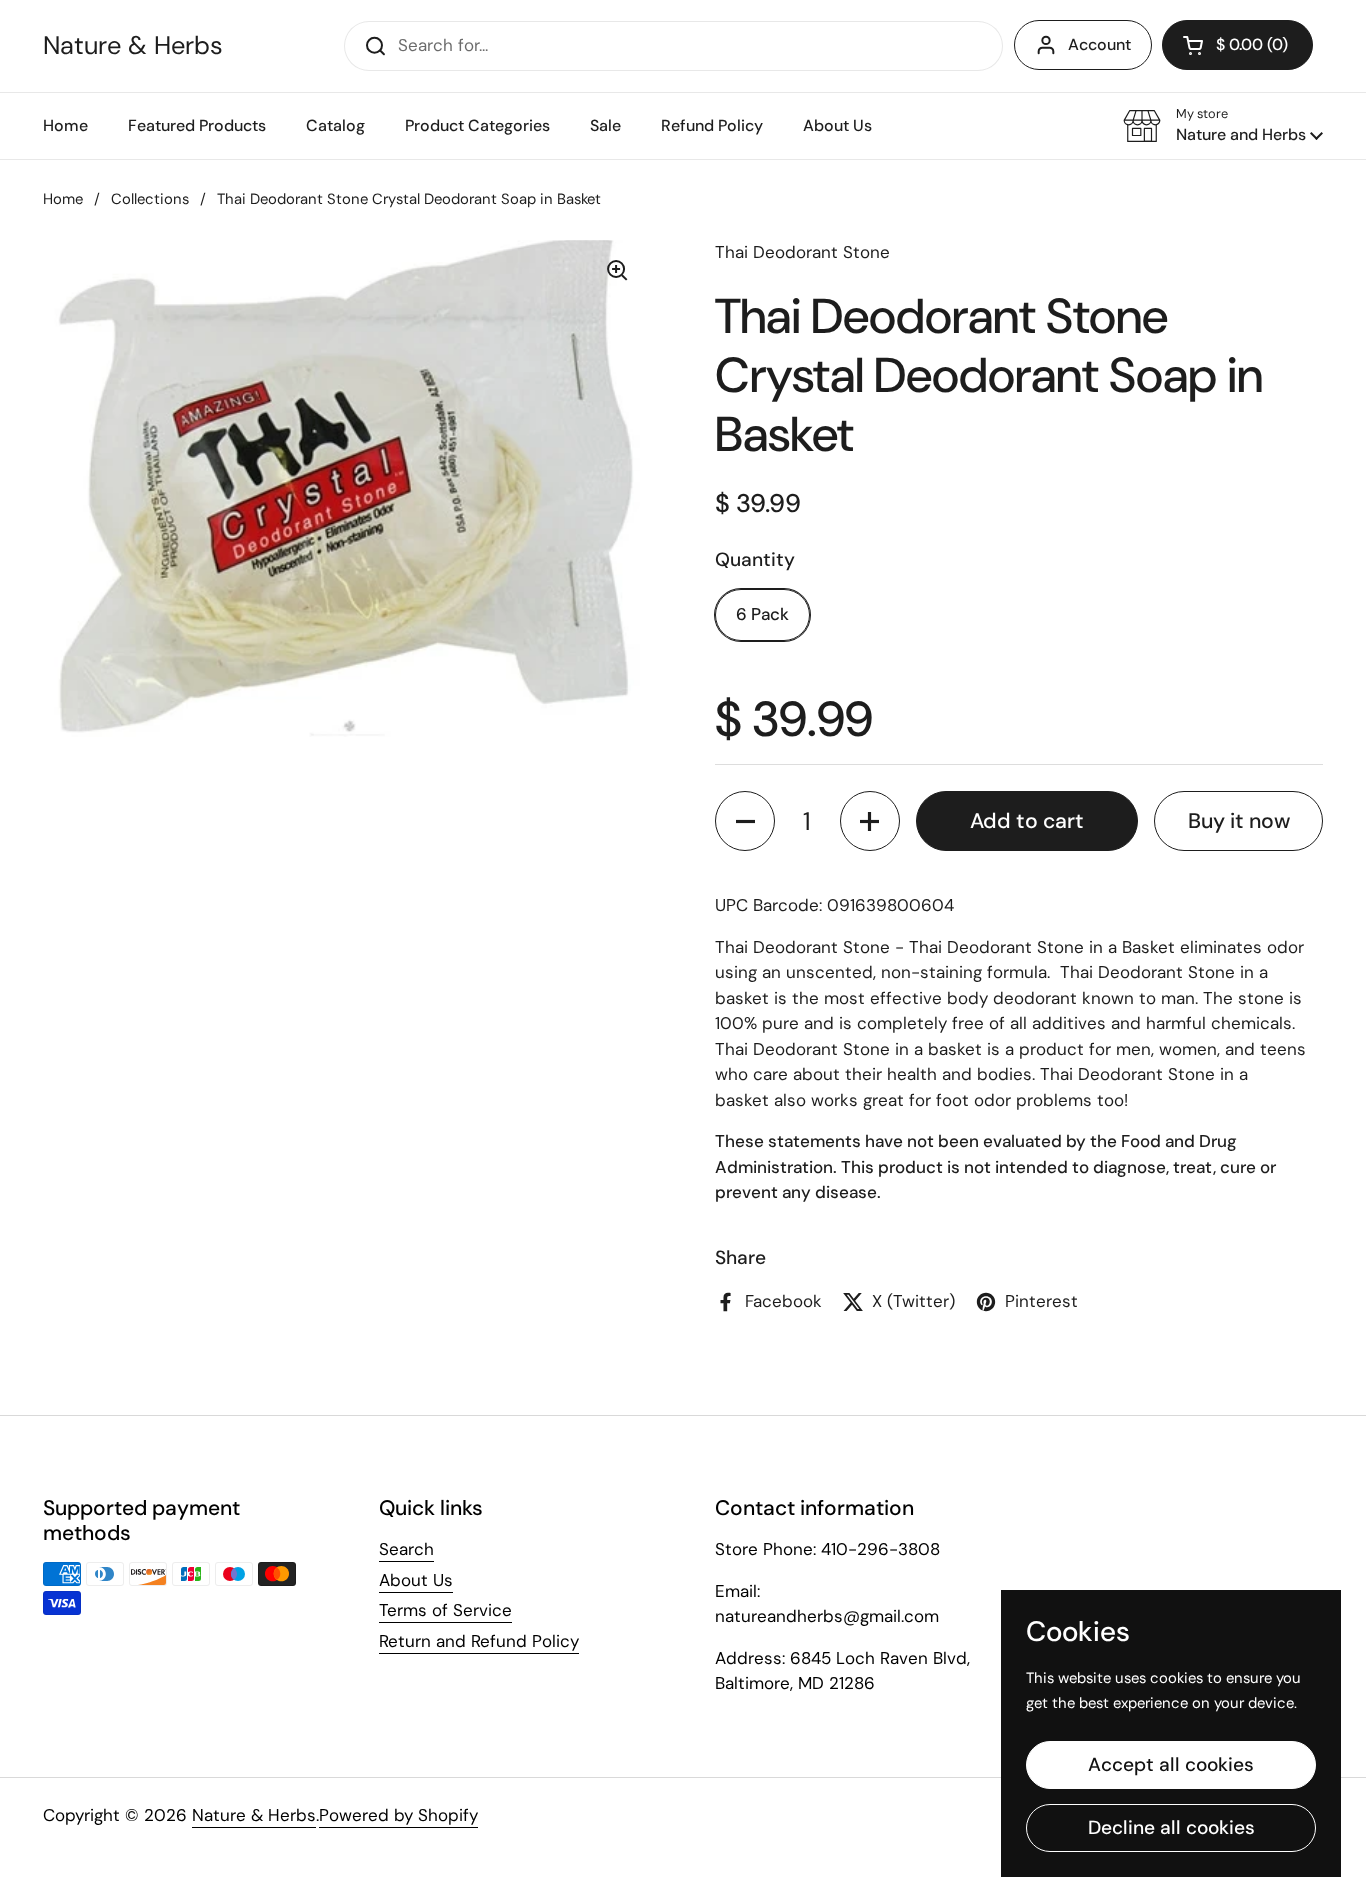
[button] (1223, 126)
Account (1099, 44)
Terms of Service (445, 1610)
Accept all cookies (1171, 1764)
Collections (150, 199)
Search (406, 1549)
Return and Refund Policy (479, 1641)
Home (63, 199)
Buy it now (1239, 821)
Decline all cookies (1171, 1827)
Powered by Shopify (398, 1815)
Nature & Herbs (133, 46)
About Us (416, 1580)
